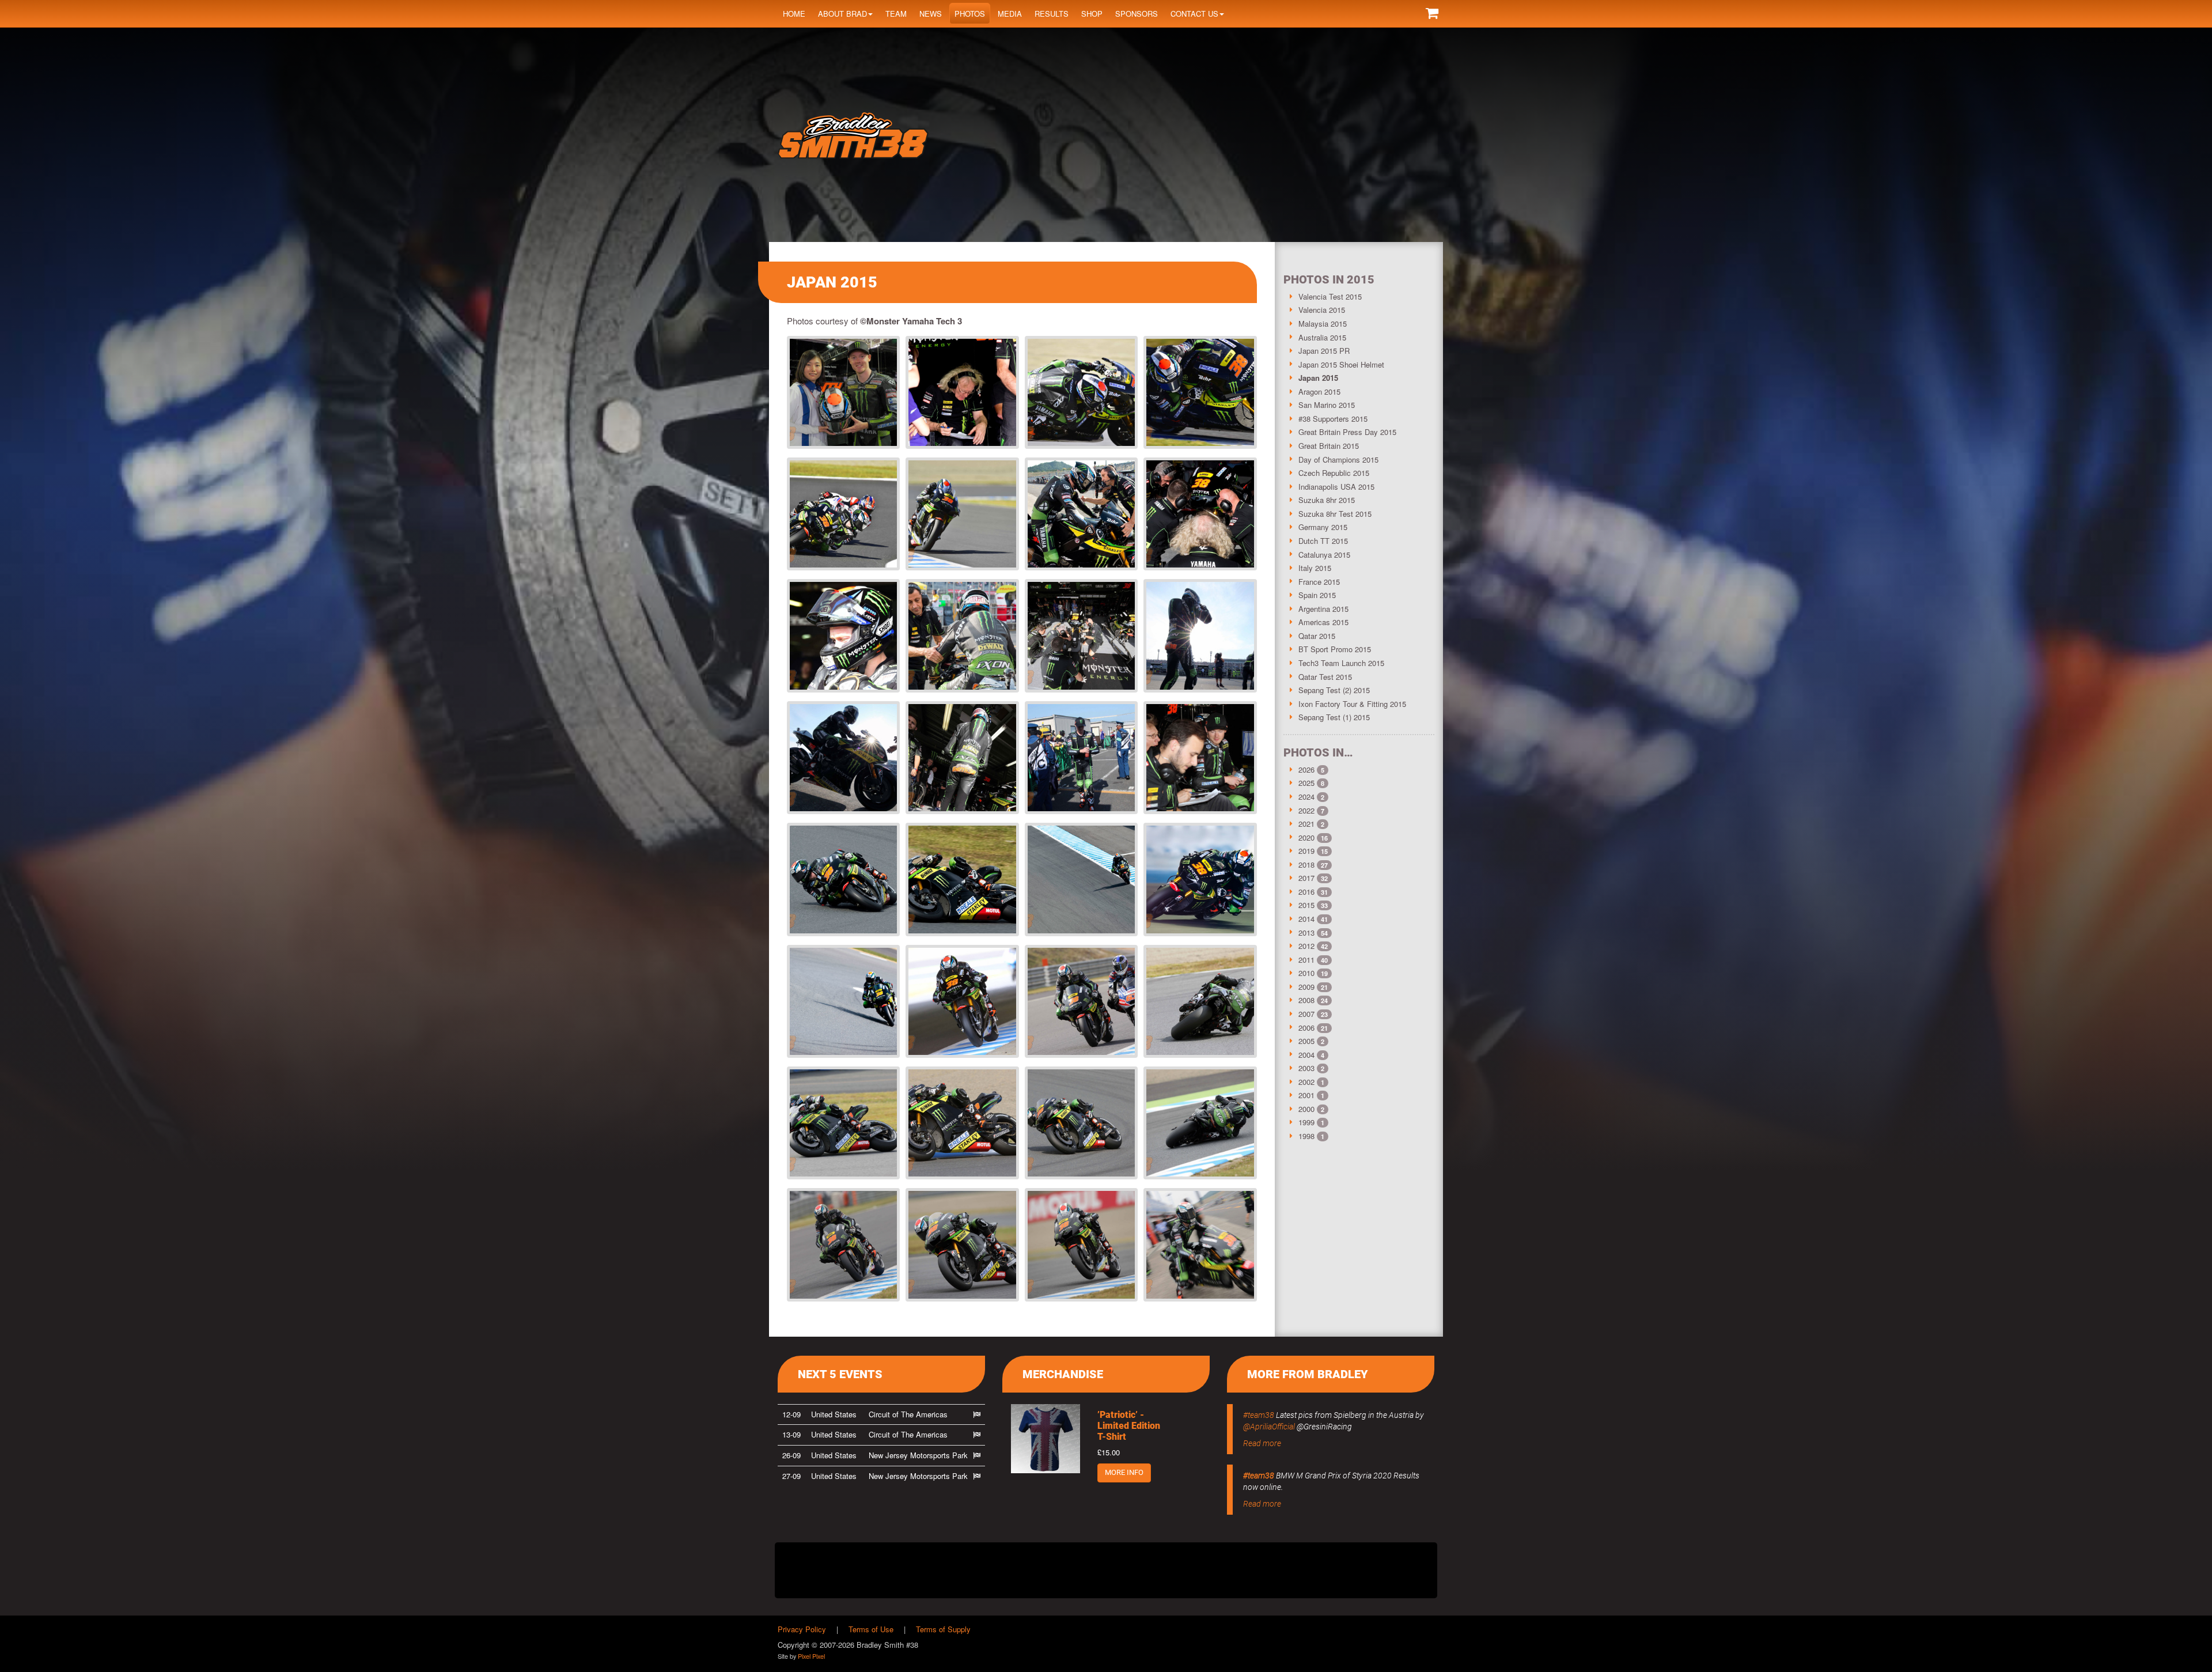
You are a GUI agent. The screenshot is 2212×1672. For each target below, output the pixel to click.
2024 (1306, 797)
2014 (1306, 919)
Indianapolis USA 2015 (1336, 487)
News (931, 14)
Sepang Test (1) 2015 (1334, 717)
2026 (1306, 769)
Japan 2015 (1318, 378)
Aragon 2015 (1319, 391)
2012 (1306, 946)
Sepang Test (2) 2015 (1334, 690)
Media (1010, 14)
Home (794, 14)
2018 (1306, 865)
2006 (1306, 1028)
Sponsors (1137, 14)
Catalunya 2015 (1324, 555)
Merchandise (1063, 1374)
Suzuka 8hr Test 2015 (1335, 514)
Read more (1262, 1443)
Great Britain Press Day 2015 (1347, 432)
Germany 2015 (1323, 527)
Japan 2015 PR (1324, 351)
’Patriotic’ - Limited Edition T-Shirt (1129, 1426)
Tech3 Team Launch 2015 (1341, 663)
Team (896, 14)
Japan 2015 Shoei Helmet (1341, 364)
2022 (1306, 810)
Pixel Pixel (811, 1656)
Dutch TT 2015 (1323, 541)
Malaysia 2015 (1323, 324)
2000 (1306, 1109)
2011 (1306, 960)
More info (1124, 1472)
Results (1052, 14)
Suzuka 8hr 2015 (1327, 500)
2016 (1306, 892)
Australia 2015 (1322, 337)
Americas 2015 (1323, 622)
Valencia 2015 (1322, 310)
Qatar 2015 (1317, 636)
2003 (1306, 1068)
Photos (970, 14)
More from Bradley (1308, 1374)
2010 (1306, 973)
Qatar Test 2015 (1325, 677)
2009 (1306, 987)
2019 (1306, 851)
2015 (1306, 905)
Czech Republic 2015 (1334, 473)
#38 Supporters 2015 (1333, 419)
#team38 (1259, 1415)
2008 (1306, 1000)
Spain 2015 (1317, 595)
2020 (1306, 837)
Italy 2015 (1315, 568)
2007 (1306, 1014)
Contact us (1194, 14)
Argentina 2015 (1323, 609)
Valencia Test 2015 (1330, 296)
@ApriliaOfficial (1269, 1427)
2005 (1306, 1041)
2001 (1306, 1095)
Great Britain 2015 (1329, 446)
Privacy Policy (802, 1629)
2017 (1306, 878)
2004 (1306, 1055)
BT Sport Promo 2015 (1335, 649)
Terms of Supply (943, 1629)
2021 (1306, 824)
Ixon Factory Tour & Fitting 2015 (1352, 704)
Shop (1092, 14)
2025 (1306, 783)
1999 (1306, 1122)
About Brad (842, 14)
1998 (1306, 1136)
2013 (1306, 933)
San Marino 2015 (1327, 405)
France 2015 (1319, 582)
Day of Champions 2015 (1338, 459)
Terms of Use (871, 1629)
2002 (1306, 1082)
